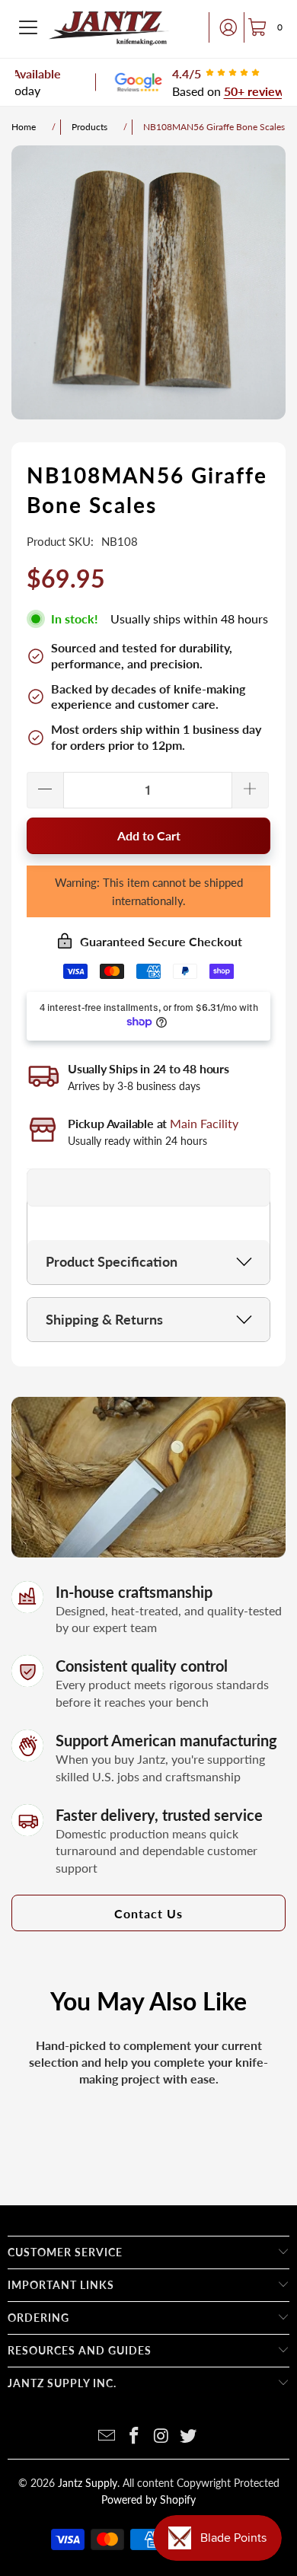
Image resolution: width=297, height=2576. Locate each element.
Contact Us (148, 1913)
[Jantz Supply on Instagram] (161, 2436)
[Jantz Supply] (109, 27)
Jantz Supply (88, 2483)
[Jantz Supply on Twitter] (189, 2436)
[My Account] (224, 27)
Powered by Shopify (148, 2499)
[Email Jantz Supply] (107, 2436)
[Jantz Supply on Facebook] (134, 2436)
